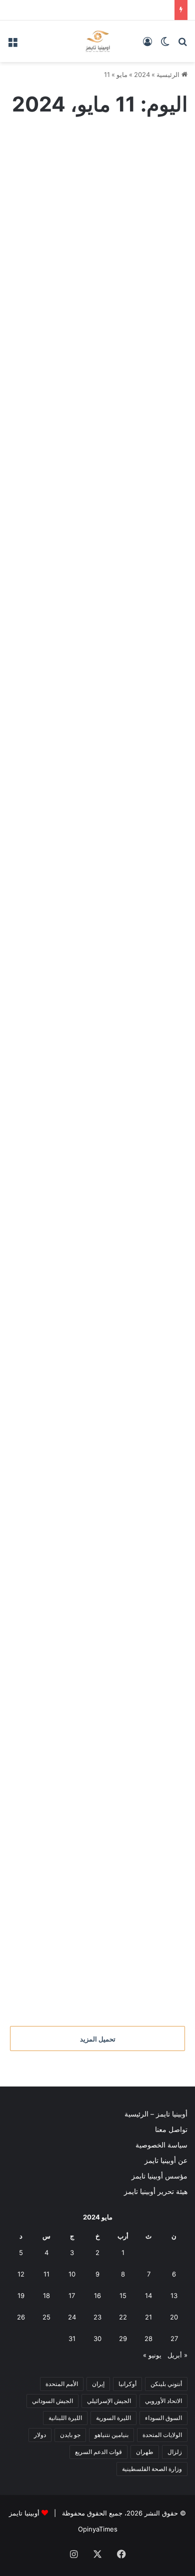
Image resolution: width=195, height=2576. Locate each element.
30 (97, 2338)
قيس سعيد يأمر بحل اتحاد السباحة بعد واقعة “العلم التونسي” (109, 1751)
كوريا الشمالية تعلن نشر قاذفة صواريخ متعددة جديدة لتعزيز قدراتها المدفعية (99, 1451)
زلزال (175, 2452)
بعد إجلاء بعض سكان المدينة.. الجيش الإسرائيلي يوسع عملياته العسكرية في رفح (100, 1226)
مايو (122, 74)
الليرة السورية (113, 2418)
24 (72, 2317)
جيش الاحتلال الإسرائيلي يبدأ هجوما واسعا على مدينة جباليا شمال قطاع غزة (100, 1001)
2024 (142, 74)
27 (174, 2338)
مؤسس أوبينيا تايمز (159, 2176)
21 (148, 2317)
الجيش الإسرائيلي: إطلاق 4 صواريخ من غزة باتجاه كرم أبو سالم (98, 1601)
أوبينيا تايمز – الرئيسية (156, 2114)
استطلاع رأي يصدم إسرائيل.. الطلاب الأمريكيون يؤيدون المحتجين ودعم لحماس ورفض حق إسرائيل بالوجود (97, 243)
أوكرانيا (127, 2384)
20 (174, 2317)
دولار (40, 2435)
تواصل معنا (171, 2129)
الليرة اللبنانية (65, 2418)
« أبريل (177, 2355)
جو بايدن (70, 2435)
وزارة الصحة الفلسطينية (152, 2469)
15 (123, 2295)
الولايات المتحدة (162, 2435)
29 (123, 2338)
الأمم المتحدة (62, 2384)
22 (123, 2317)
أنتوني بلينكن (166, 2384)
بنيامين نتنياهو (111, 2435)
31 (72, 2338)
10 (72, 2274)
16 (97, 2295)
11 (46, 2274)
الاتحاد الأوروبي (163, 2401)
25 (46, 2317)
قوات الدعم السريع (98, 2452)
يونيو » (152, 2355)
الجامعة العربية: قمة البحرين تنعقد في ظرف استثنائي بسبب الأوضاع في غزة (103, 1976)
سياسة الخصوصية (161, 2145)
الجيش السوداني (52, 2401)
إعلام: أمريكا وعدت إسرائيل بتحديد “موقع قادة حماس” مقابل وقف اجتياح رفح (103, 701)
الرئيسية (169, 74)
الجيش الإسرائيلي (109, 2401)
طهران (145, 2452)
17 (72, 2295)
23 (97, 2317)
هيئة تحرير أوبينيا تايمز (156, 2191)
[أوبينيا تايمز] (98, 41)
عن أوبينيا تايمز (166, 2160)
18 (46, 2295)
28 (148, 2338)
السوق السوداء (163, 2418)
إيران (98, 2384)
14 (148, 2295)
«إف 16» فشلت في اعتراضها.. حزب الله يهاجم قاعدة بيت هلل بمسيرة (108, 476)
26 (21, 2317)
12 (21, 2274)
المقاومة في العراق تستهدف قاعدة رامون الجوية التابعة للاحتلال (102, 851)
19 (21, 2295)
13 (174, 2295)
